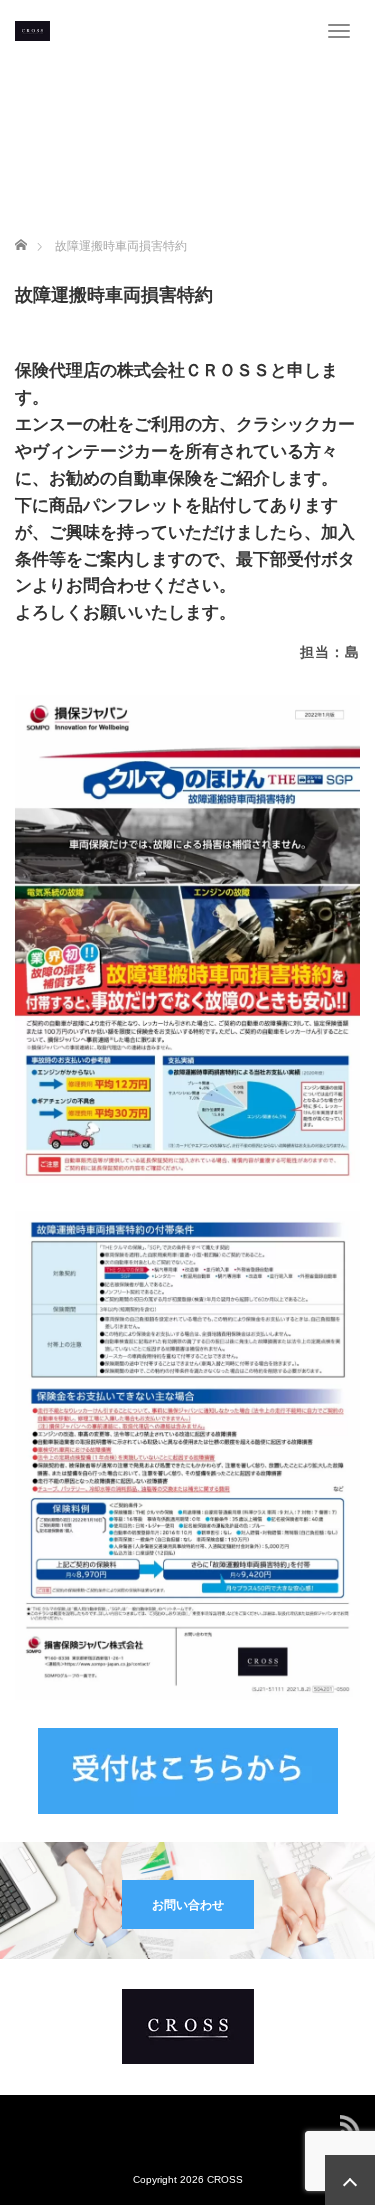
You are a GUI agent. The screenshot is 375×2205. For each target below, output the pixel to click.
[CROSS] (32, 30)
